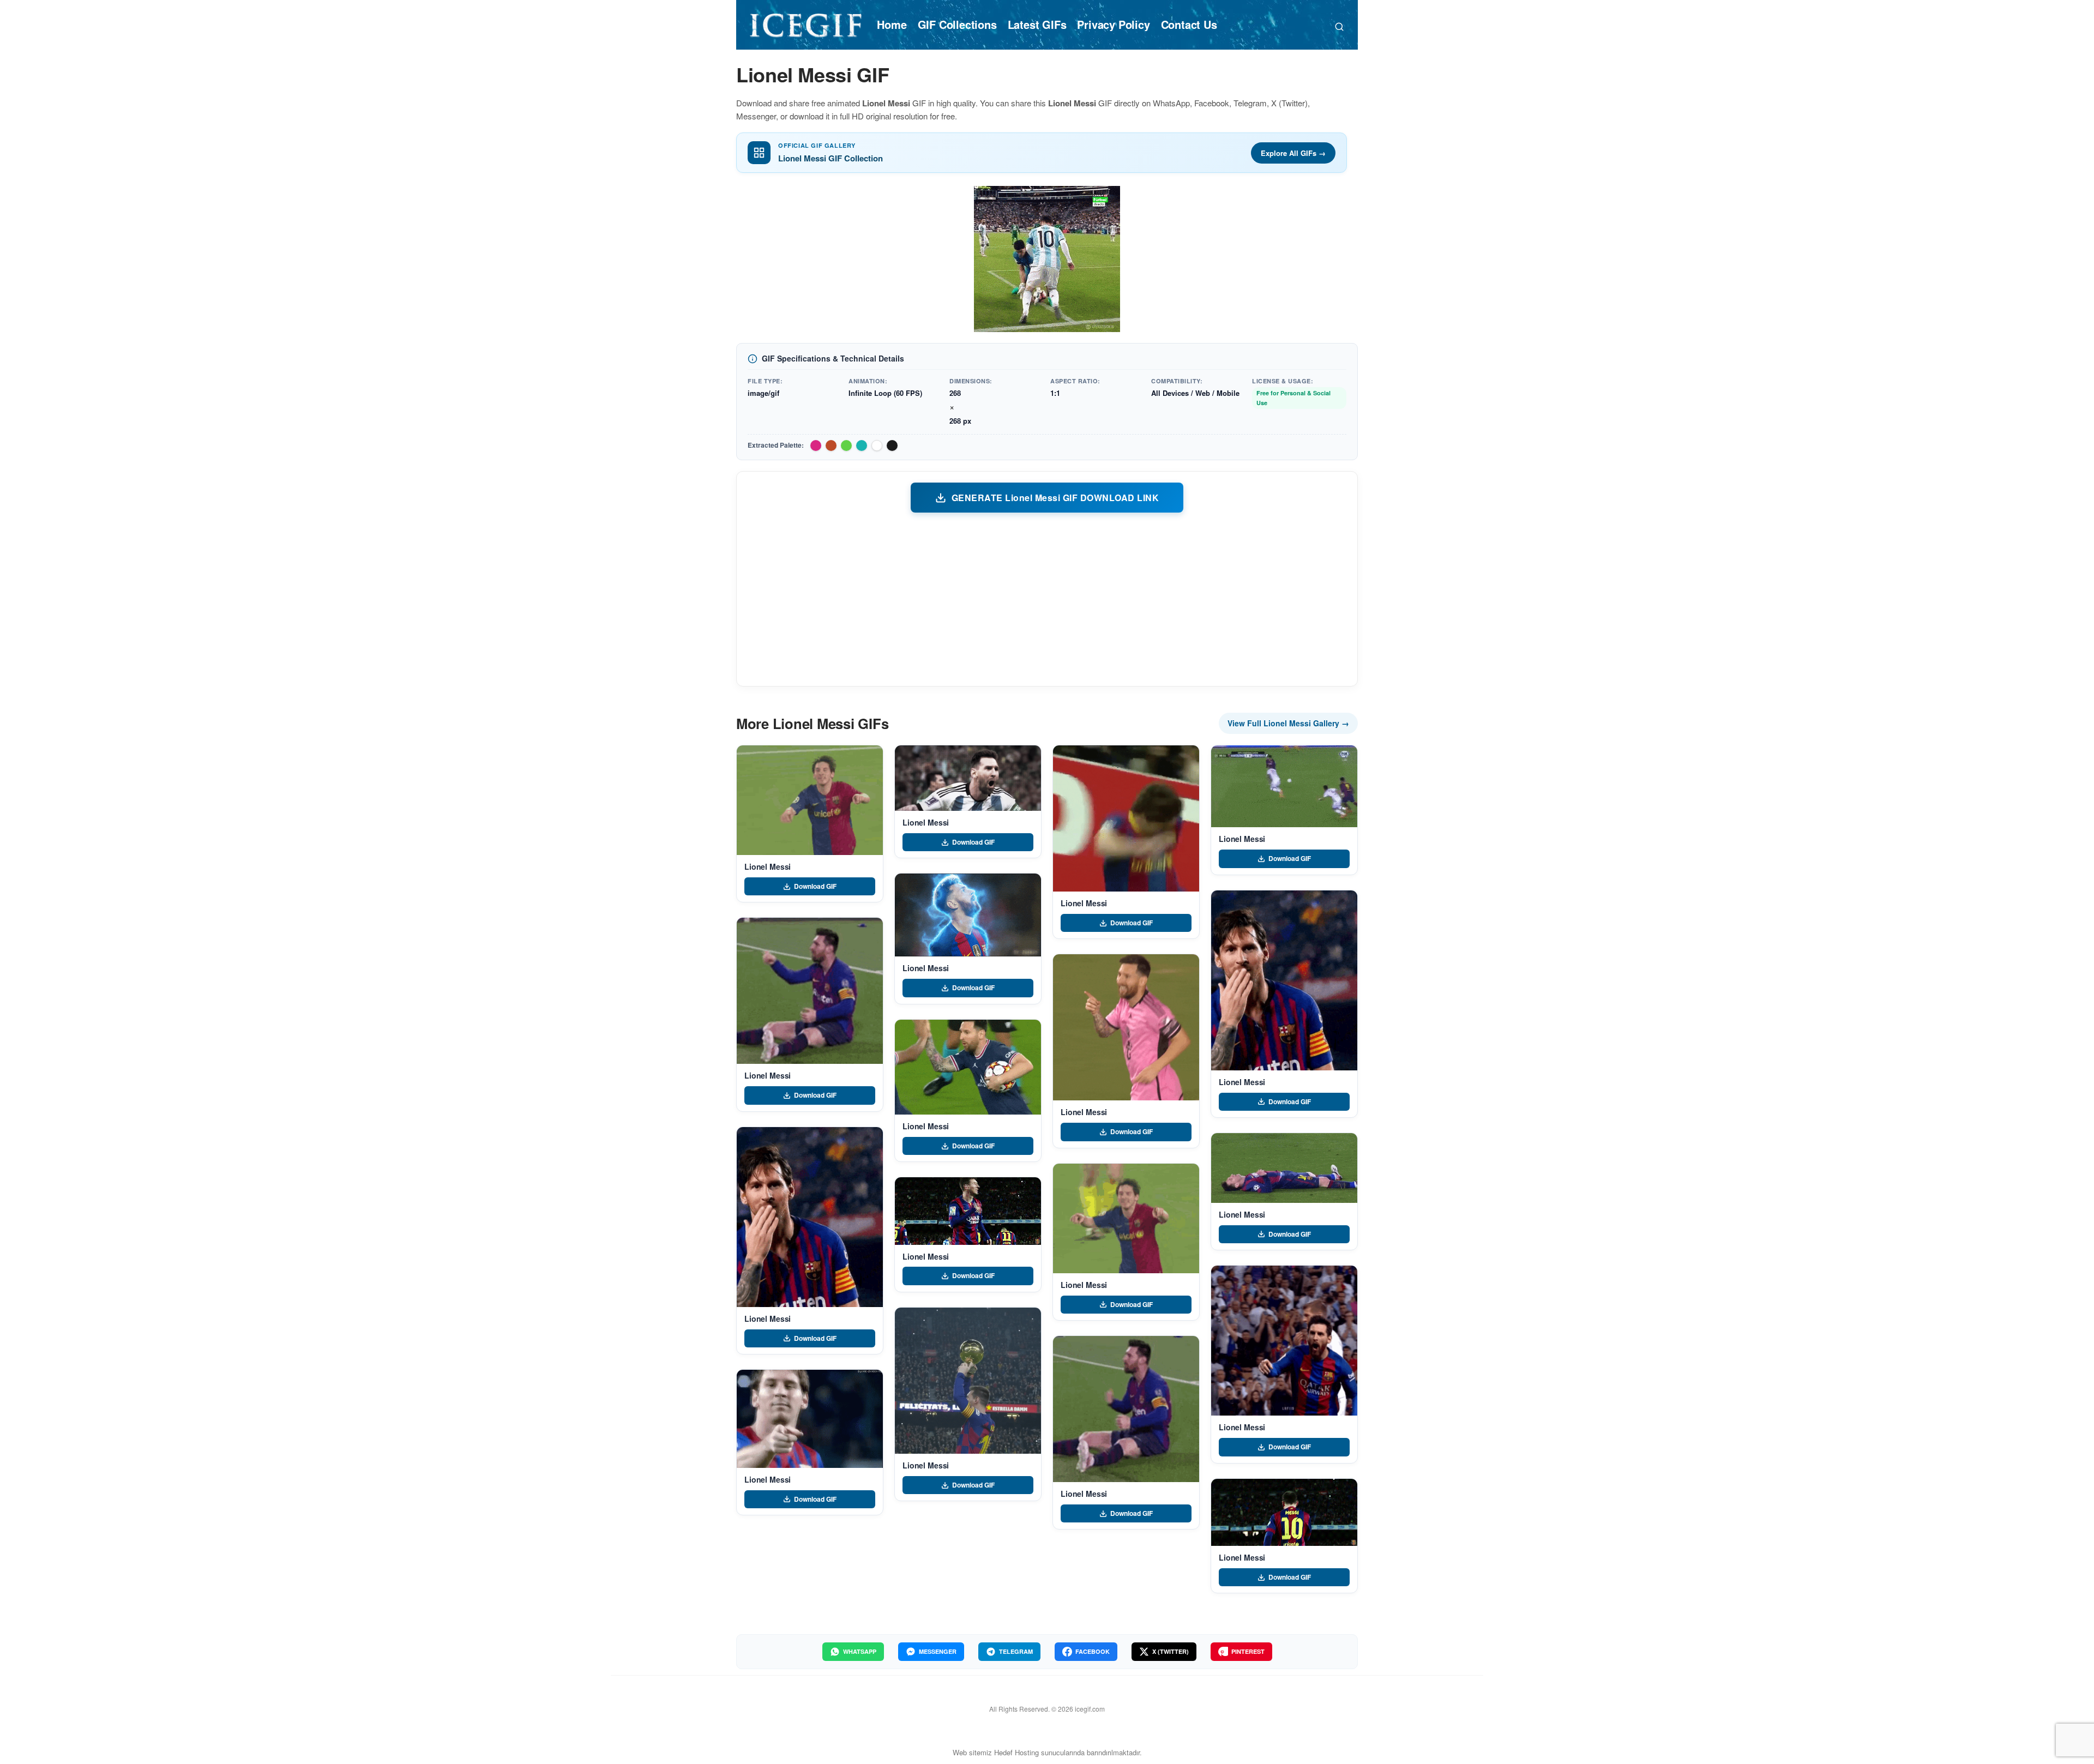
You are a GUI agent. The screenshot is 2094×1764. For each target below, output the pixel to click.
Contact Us (1189, 24)
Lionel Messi (768, 866)
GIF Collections (957, 24)
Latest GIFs (1037, 24)
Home (892, 24)
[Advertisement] (1047, 599)
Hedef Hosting (1016, 1752)
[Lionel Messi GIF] (810, 800)
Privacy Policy (1113, 24)
